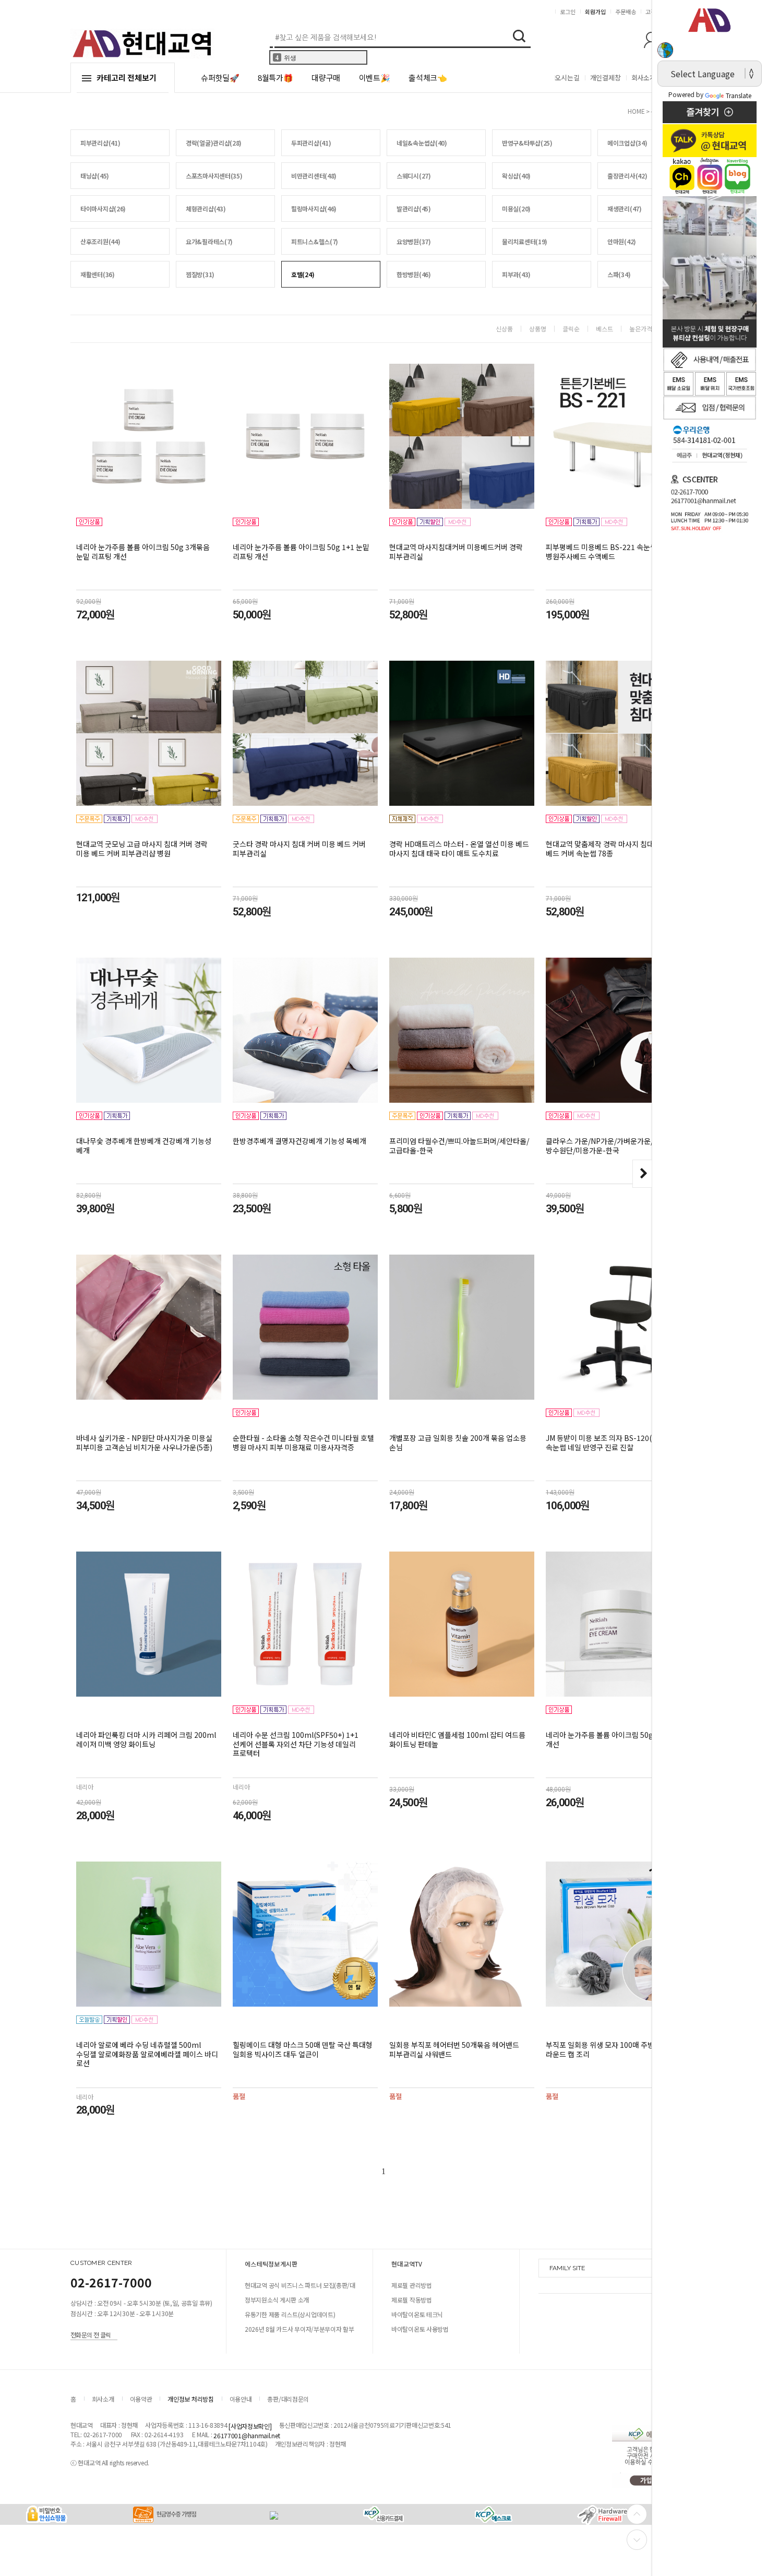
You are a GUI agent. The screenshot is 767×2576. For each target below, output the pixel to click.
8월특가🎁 (275, 77)
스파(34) (619, 274)
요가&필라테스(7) (209, 241)
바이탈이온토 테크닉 (417, 2314)
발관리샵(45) (414, 208)
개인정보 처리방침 (190, 2399)
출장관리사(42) (627, 176)
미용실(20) (516, 208)
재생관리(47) (625, 208)
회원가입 (595, 11)
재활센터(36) (98, 274)
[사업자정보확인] (250, 2426)
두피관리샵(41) (311, 143)
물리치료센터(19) (525, 241)
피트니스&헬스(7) (315, 241)
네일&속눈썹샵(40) (422, 143)
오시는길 (567, 77)
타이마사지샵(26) (103, 208)
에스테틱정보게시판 (271, 2264)
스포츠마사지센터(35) (214, 176)
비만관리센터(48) (314, 176)
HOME (636, 111)
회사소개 (644, 77)
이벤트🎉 (375, 77)
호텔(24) (303, 274)
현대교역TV (407, 2264)
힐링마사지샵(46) (314, 208)
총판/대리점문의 (288, 2399)
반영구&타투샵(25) (527, 143)
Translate (739, 95)
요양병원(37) (414, 241)
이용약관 (141, 2399)
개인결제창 (606, 77)
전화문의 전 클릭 (91, 2334)
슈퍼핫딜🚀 (220, 77)
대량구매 (326, 77)
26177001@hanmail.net (247, 2435)
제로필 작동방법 (412, 2300)
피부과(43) (516, 274)
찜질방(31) (200, 274)
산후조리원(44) (100, 241)
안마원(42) (622, 241)
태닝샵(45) (95, 176)
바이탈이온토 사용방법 (420, 2329)
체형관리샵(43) (206, 208)
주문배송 (626, 11)
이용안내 (241, 2399)
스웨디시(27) (414, 176)
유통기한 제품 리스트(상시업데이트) (290, 2314)
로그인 (568, 11)
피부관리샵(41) (100, 143)
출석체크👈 (428, 77)
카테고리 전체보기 (127, 77)
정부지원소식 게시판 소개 (277, 2300)
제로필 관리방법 (412, 2285)
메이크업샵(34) (627, 143)
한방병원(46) (414, 274)
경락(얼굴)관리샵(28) (214, 143)
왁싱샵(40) (516, 176)
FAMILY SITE (567, 2268)
